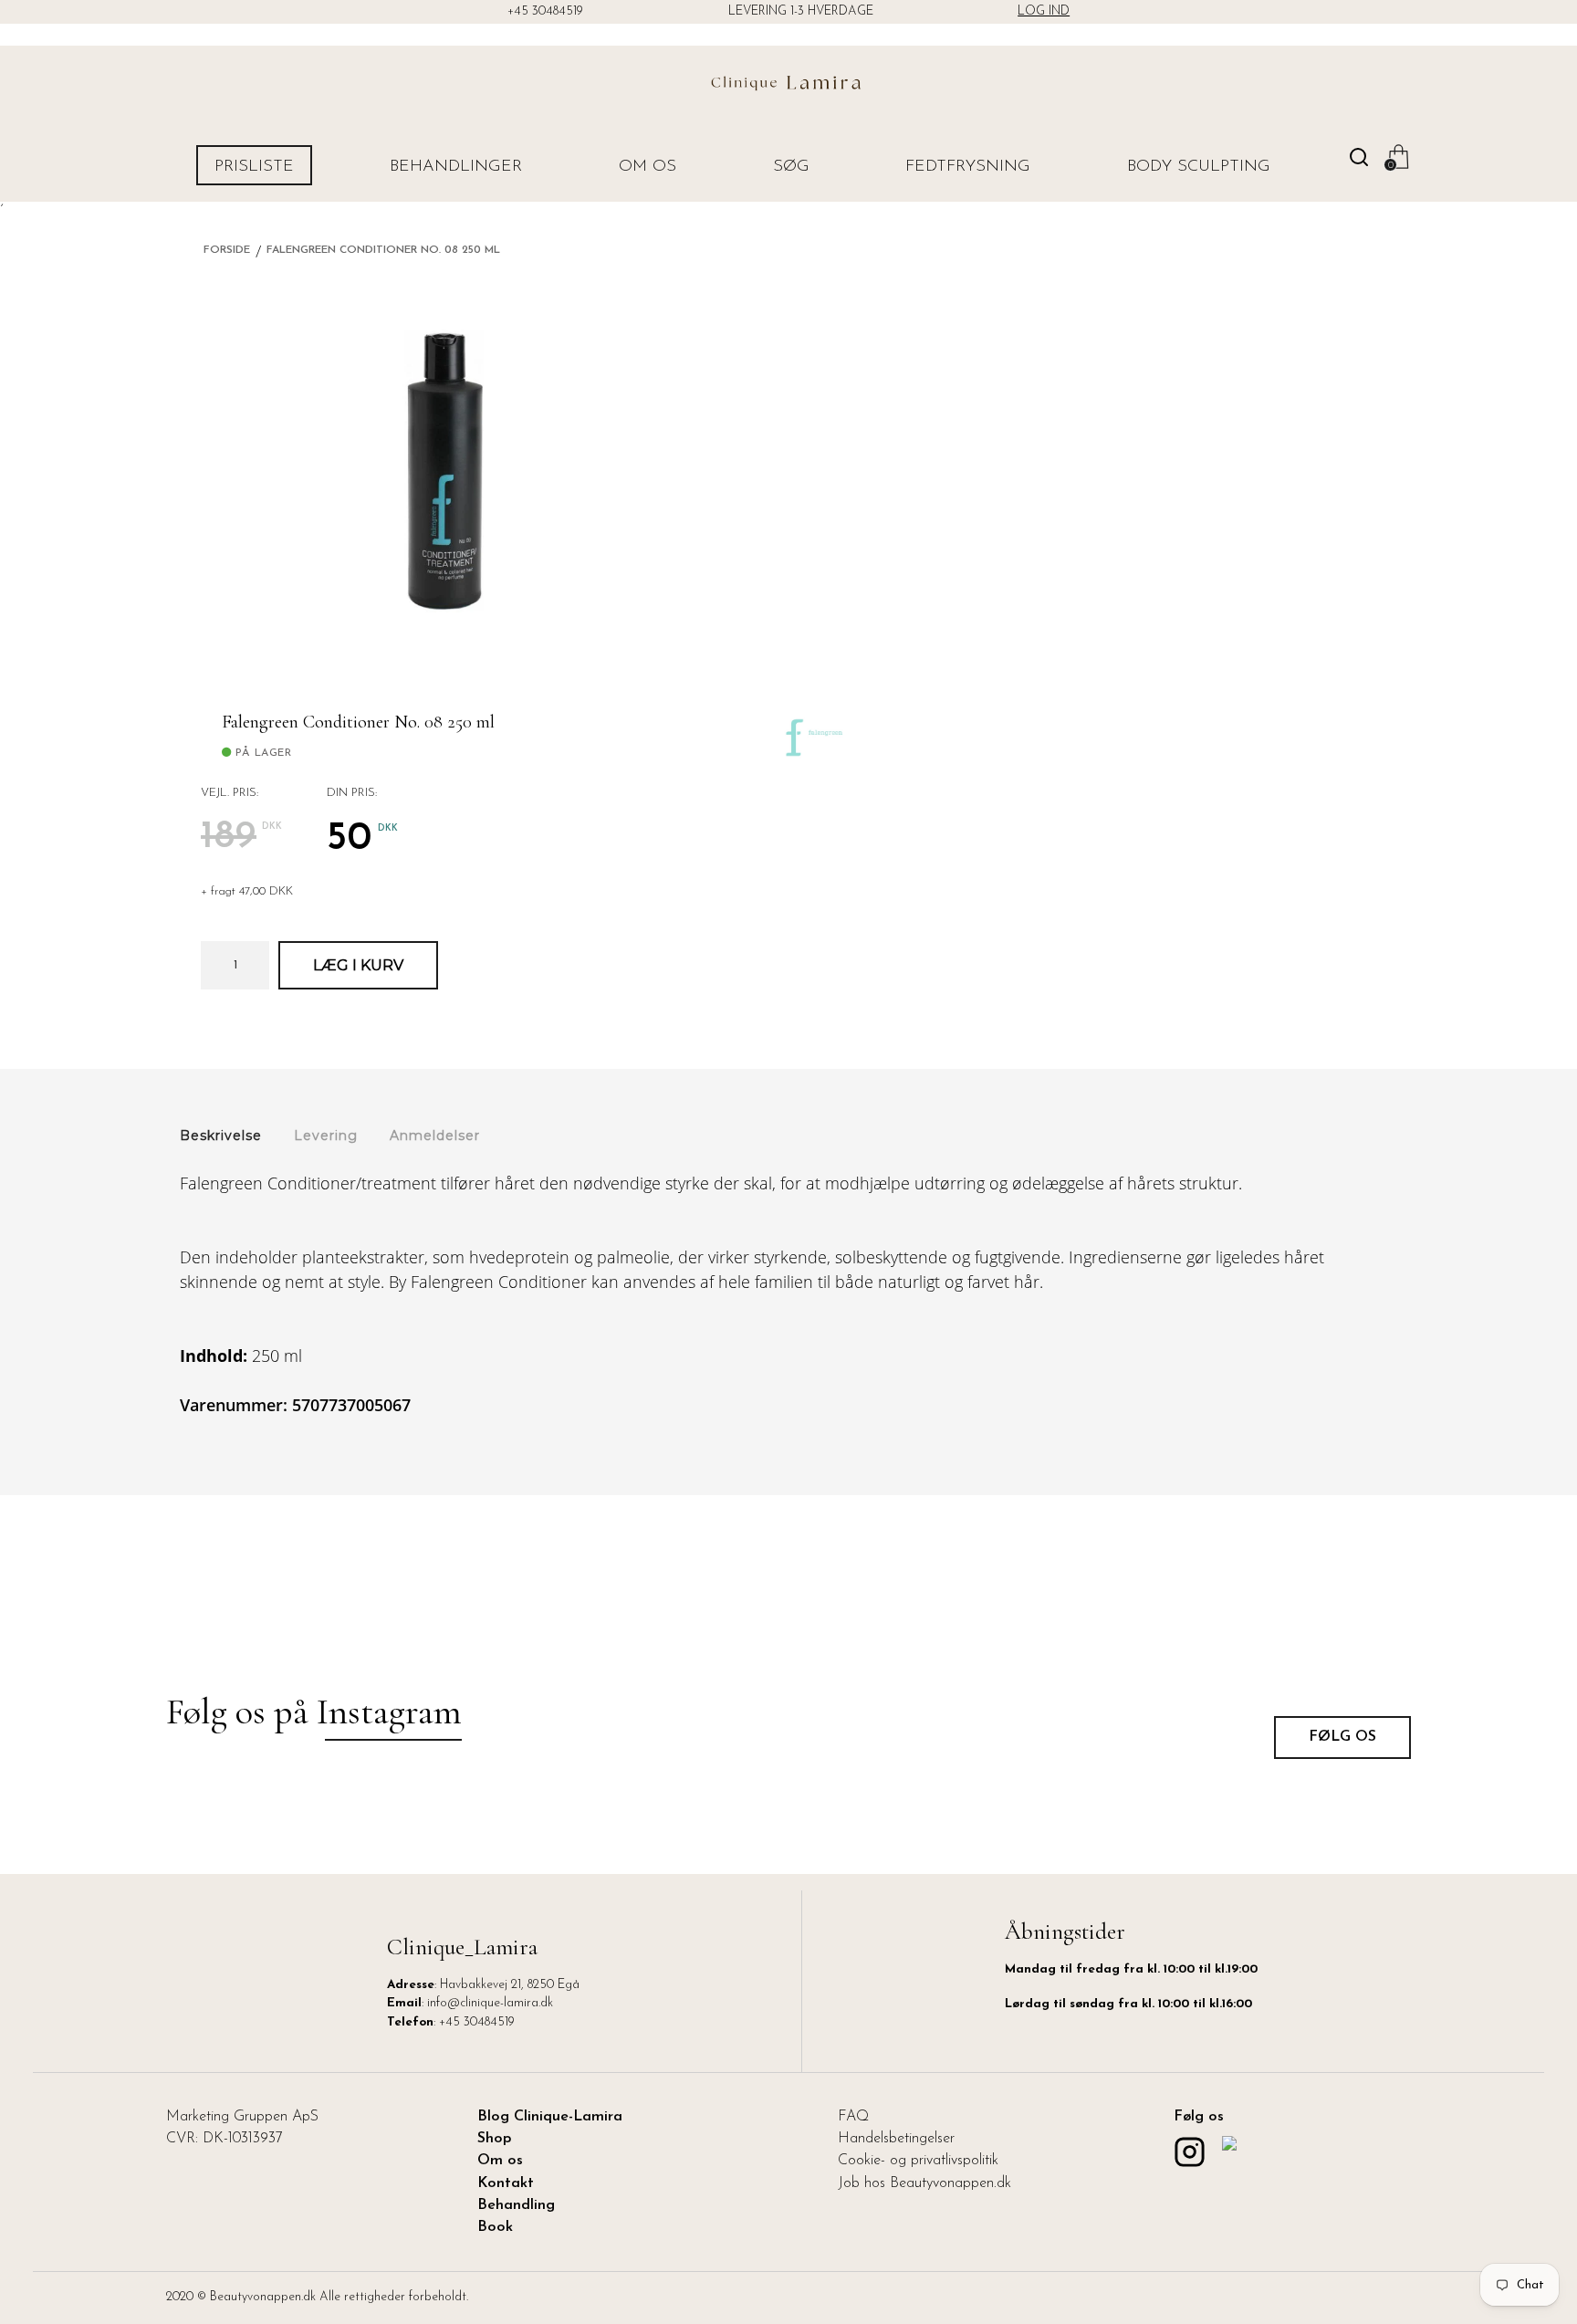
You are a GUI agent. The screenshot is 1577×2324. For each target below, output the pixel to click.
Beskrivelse (221, 1136)
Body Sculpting (1199, 167)
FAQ (853, 2117)
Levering (326, 1136)
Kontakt (506, 2183)
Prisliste (254, 167)
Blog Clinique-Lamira (550, 2117)
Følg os (1342, 1737)
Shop (495, 2139)
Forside (227, 250)
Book (495, 2227)
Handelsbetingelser (896, 2139)
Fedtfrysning (968, 167)
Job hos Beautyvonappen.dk (924, 2183)
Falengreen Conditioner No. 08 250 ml (383, 250)
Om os (648, 167)
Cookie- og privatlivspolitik (918, 2161)
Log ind (1044, 11)
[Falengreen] (813, 719)
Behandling (516, 2205)
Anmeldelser (435, 1136)
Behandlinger (456, 167)
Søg (791, 167)
